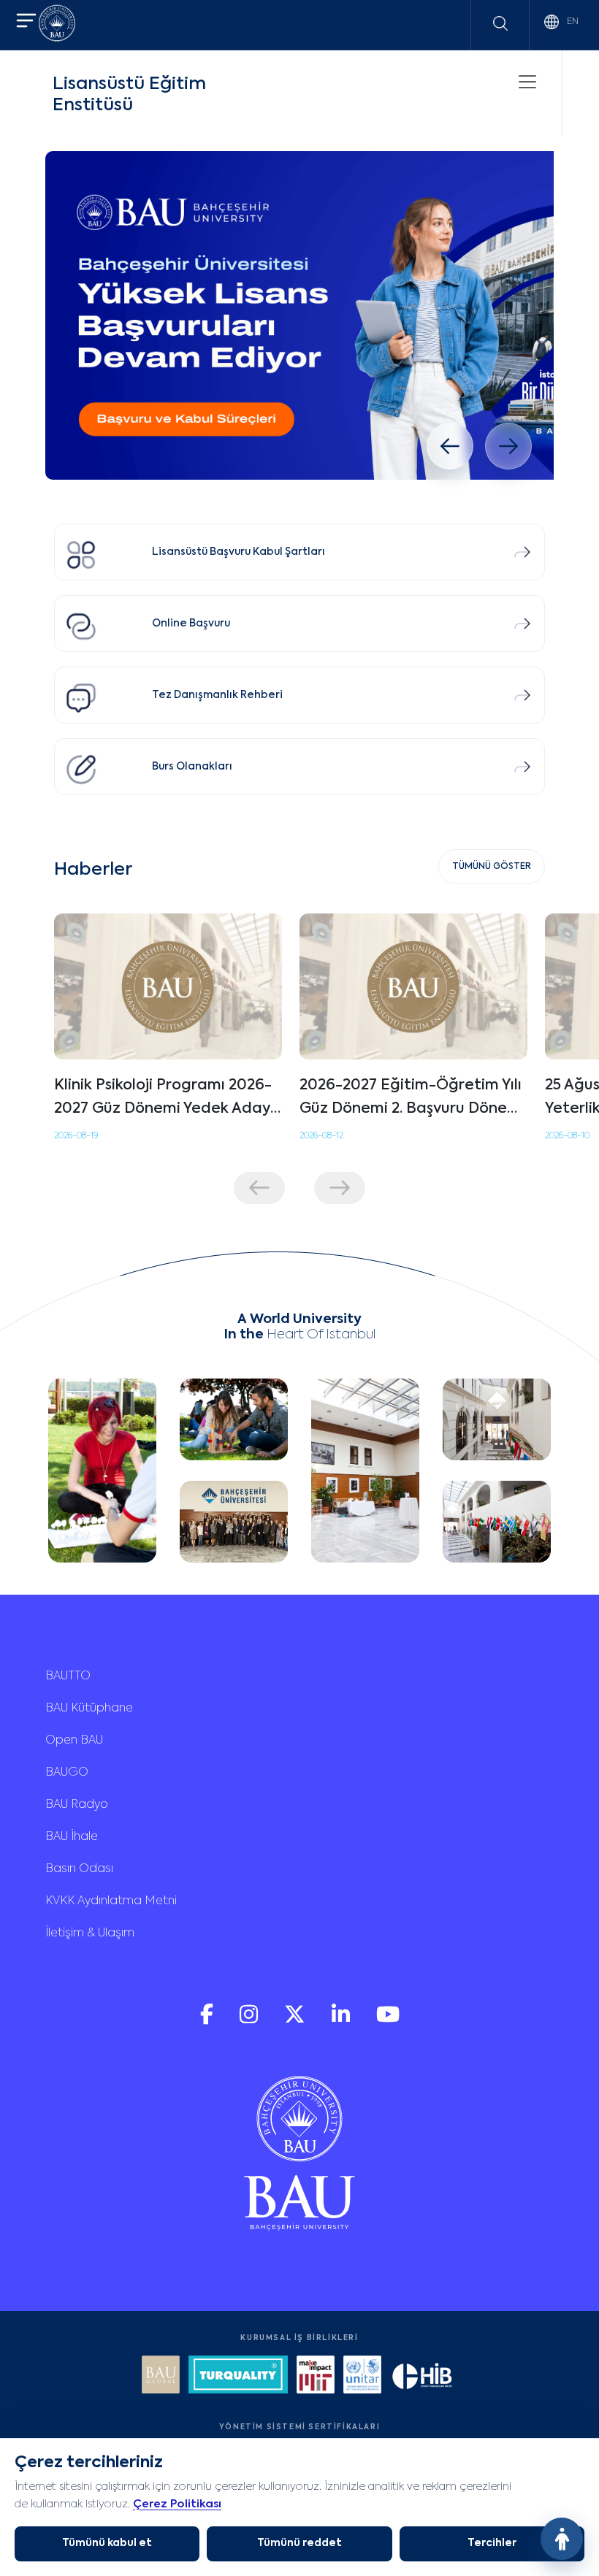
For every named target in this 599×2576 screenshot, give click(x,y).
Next (340, 1188)
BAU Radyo (77, 1805)
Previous (259, 1188)
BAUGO (67, 1773)
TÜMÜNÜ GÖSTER (492, 867)
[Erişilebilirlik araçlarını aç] (562, 2539)
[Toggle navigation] (527, 82)
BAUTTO (68, 1676)
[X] (296, 2021)
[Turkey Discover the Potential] (238, 2376)
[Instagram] (250, 2021)
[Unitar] (362, 2376)
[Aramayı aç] (500, 23)
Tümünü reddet (299, 2543)
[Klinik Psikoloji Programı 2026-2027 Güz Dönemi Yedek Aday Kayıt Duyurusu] (168, 986)
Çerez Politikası (177, 2504)
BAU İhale (72, 1837)
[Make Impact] (316, 2376)
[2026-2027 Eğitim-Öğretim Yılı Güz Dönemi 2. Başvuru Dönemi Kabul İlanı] (413, 986)
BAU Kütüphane (89, 1709)
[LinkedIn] (342, 2021)
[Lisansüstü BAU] (299, 315)
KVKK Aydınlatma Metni (111, 1901)
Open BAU (74, 1741)
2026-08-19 (76, 1136)
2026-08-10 (567, 1136)
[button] (26, 22)
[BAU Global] (161, 2376)
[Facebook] (208, 2021)
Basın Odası (79, 1869)
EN (572, 22)
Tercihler (492, 2543)
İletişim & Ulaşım (90, 1933)
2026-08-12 (321, 1136)
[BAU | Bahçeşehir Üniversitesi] (57, 25)
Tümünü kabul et (107, 2543)
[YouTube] (388, 2021)
